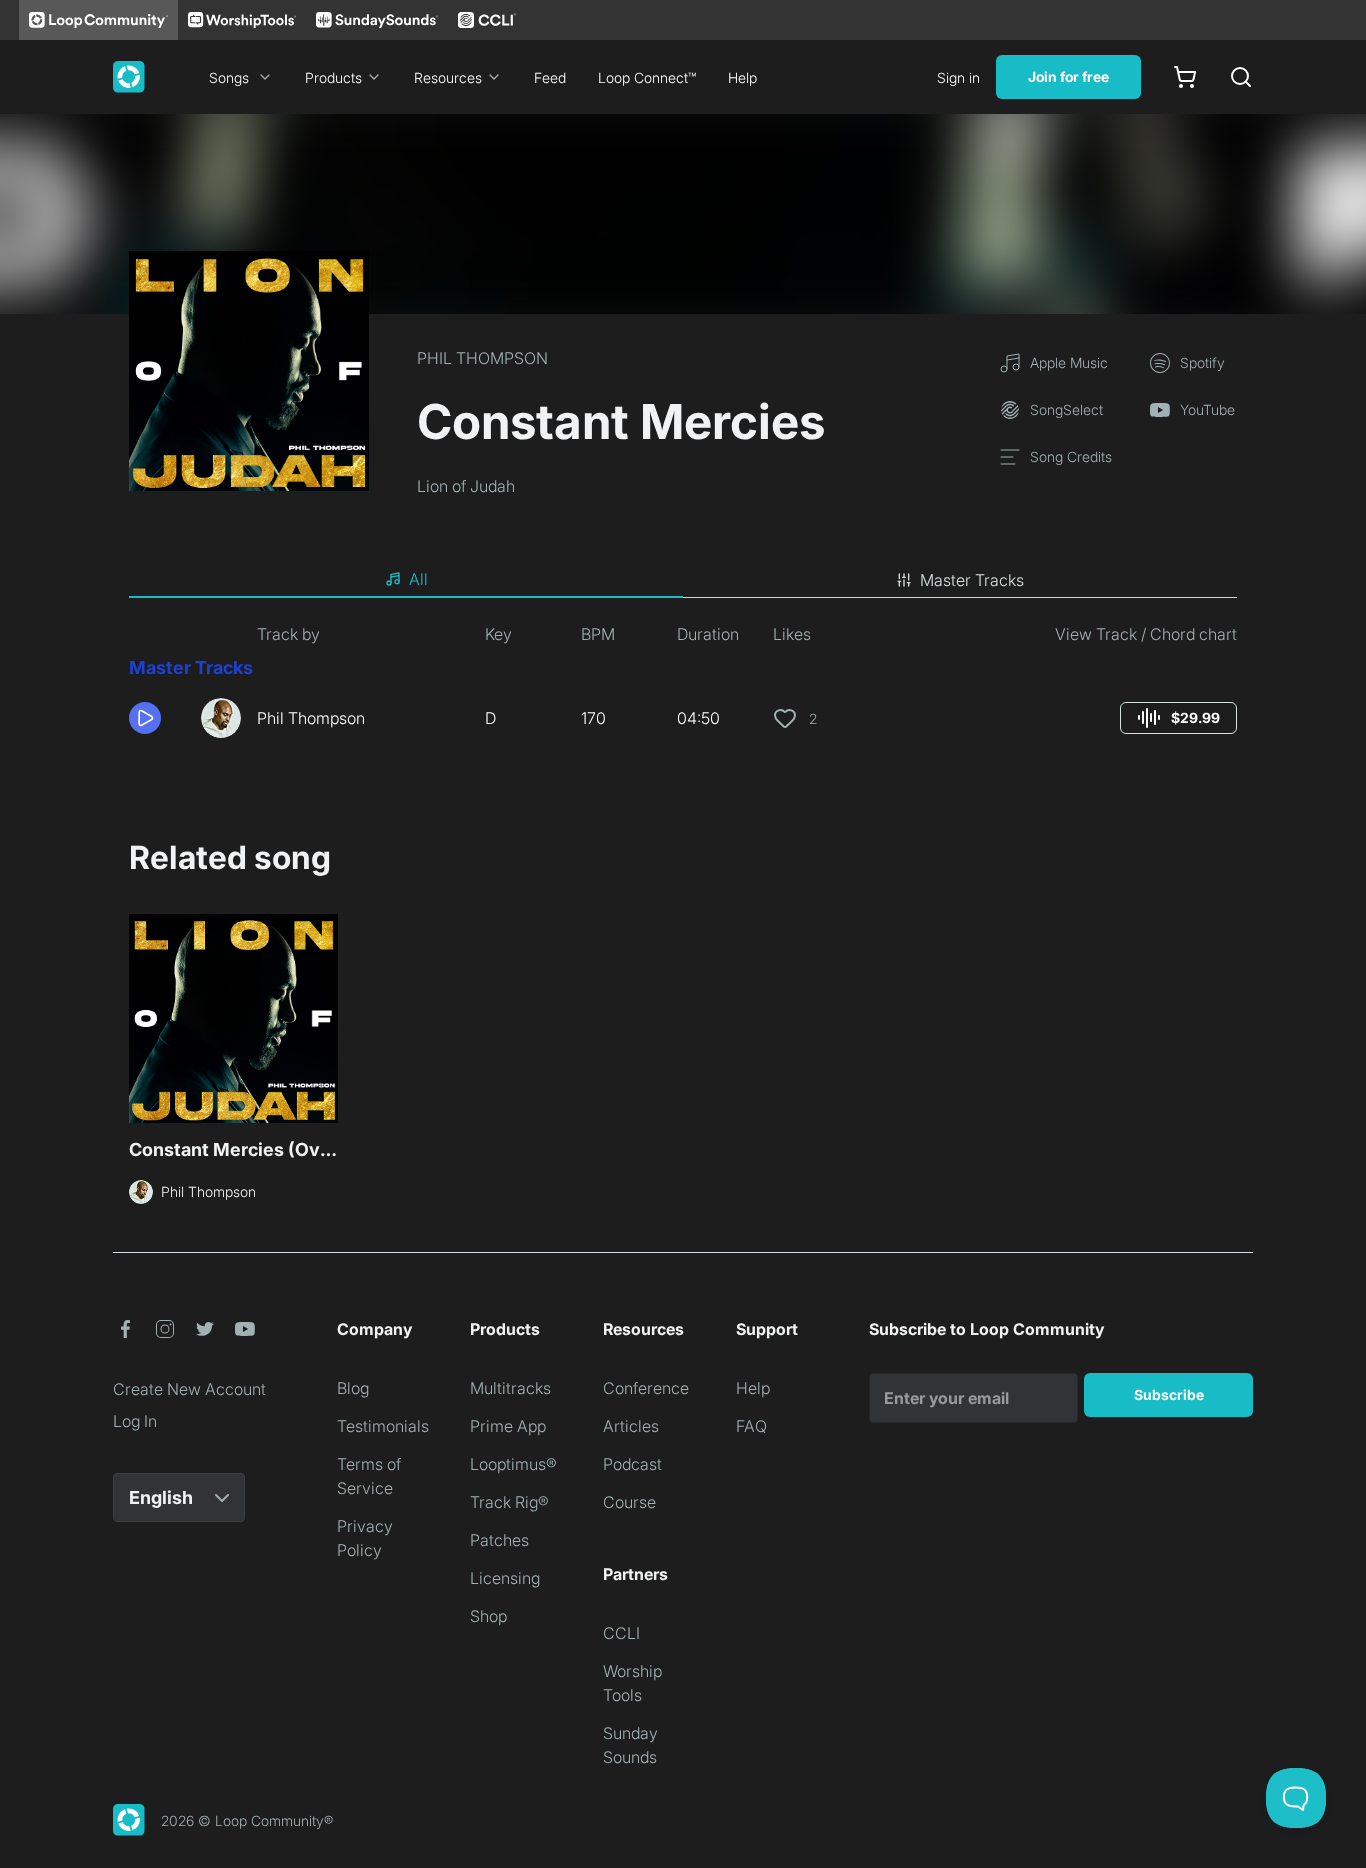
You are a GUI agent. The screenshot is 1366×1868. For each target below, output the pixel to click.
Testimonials (383, 1426)
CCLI (621, 1633)
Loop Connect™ (647, 77)
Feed (550, 77)
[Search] (1241, 77)
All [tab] (418, 579)
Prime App (508, 1426)
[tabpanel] (683, 688)
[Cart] (1185, 77)
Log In (135, 1421)
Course (629, 1502)
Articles (631, 1426)
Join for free (1068, 76)
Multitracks (510, 1388)
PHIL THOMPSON (482, 358)
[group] (1178, 718)
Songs (229, 77)
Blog (353, 1388)
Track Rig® (509, 1502)
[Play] (145, 718)
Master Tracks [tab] (972, 580)
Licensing (505, 1578)
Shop (488, 1616)
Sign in (958, 77)
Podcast (632, 1464)
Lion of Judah (466, 486)
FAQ (751, 1426)
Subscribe (1169, 1394)
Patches (499, 1540)
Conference (646, 1388)
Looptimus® (513, 1464)
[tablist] (683, 580)
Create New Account (189, 1389)
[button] (157, 718)
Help (742, 77)
